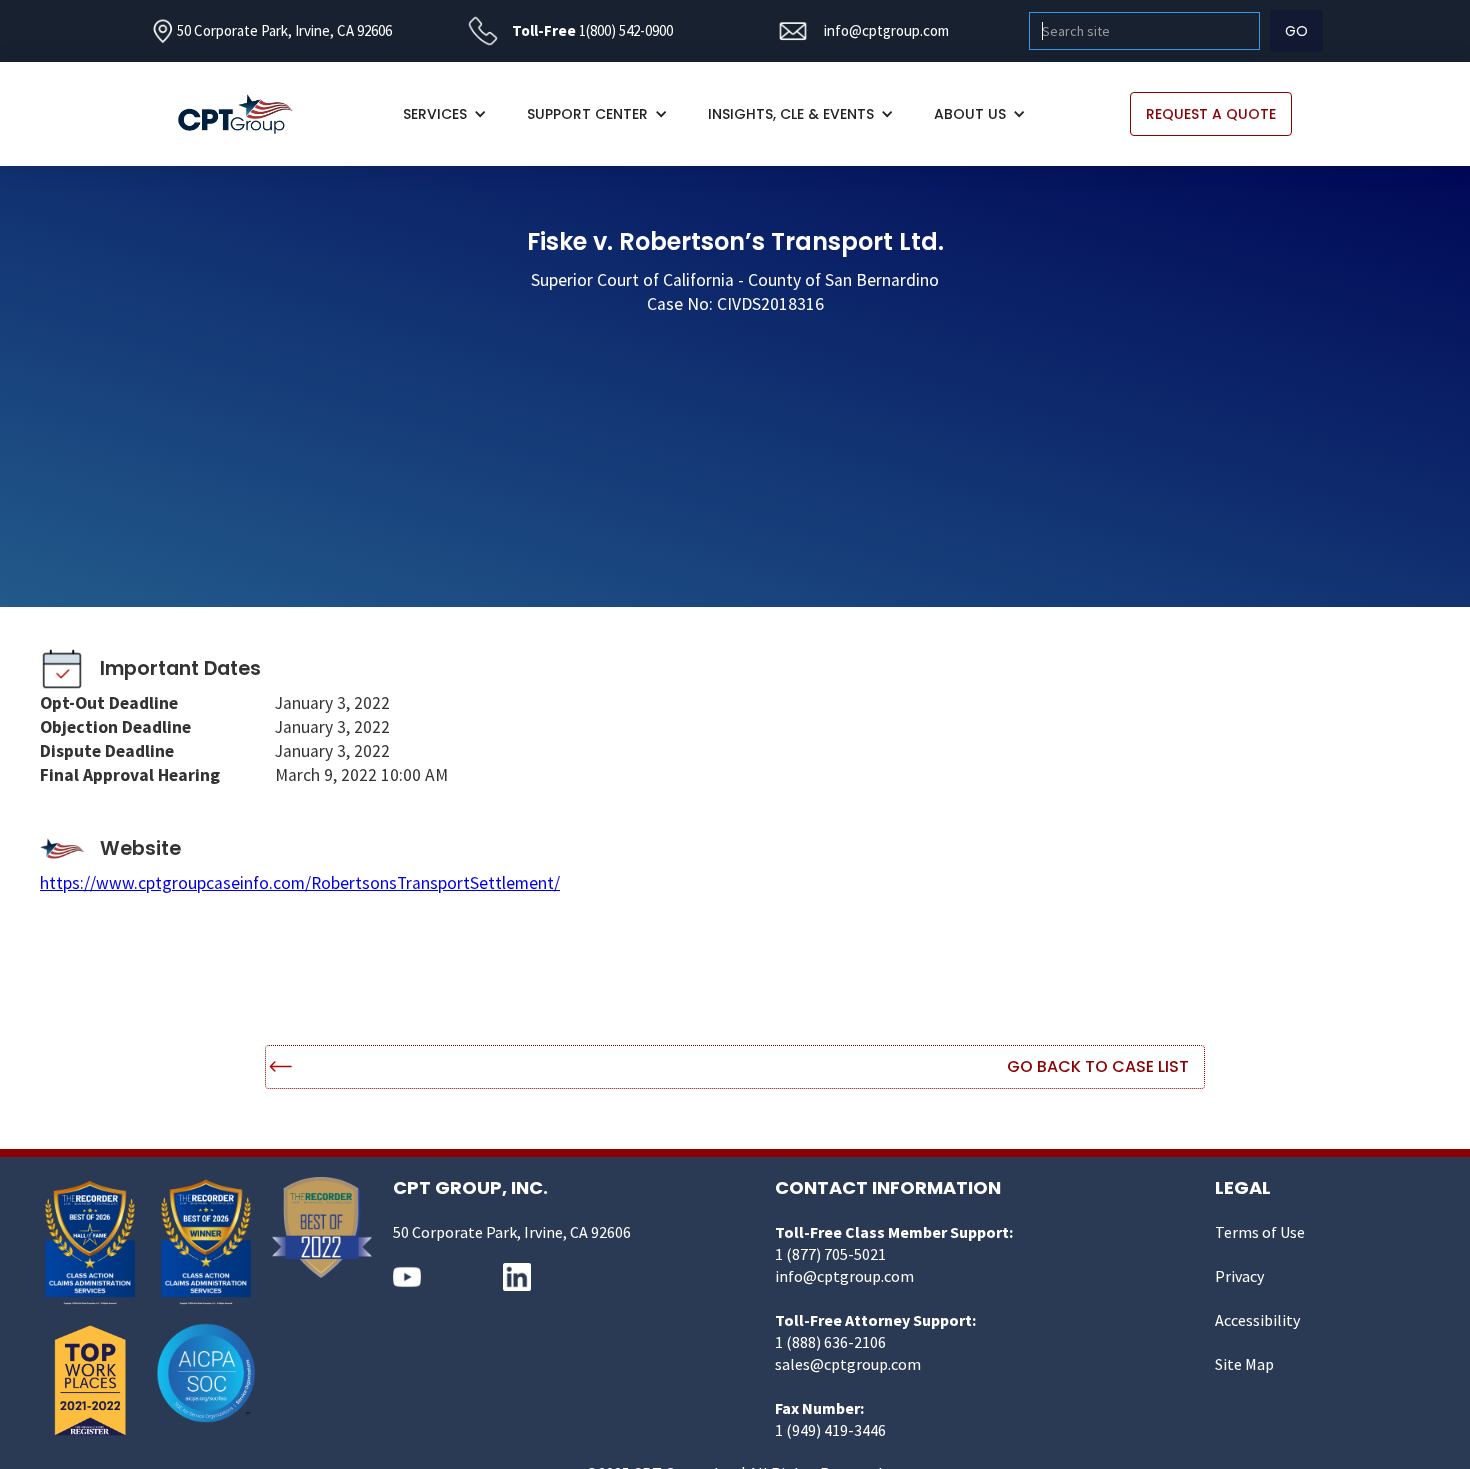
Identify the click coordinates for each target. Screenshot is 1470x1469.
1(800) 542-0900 (626, 30)
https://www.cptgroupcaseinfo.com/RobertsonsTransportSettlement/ (300, 883)
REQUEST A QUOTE (1211, 114)
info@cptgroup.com (886, 30)
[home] (245, 114)
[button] (445, 114)
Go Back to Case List (1098, 1066)
